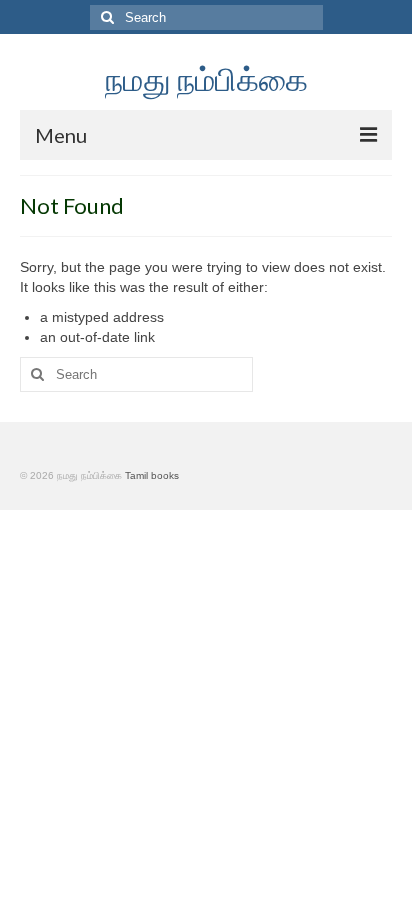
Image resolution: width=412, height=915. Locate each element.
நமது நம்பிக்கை (206, 78)
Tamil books (152, 475)
